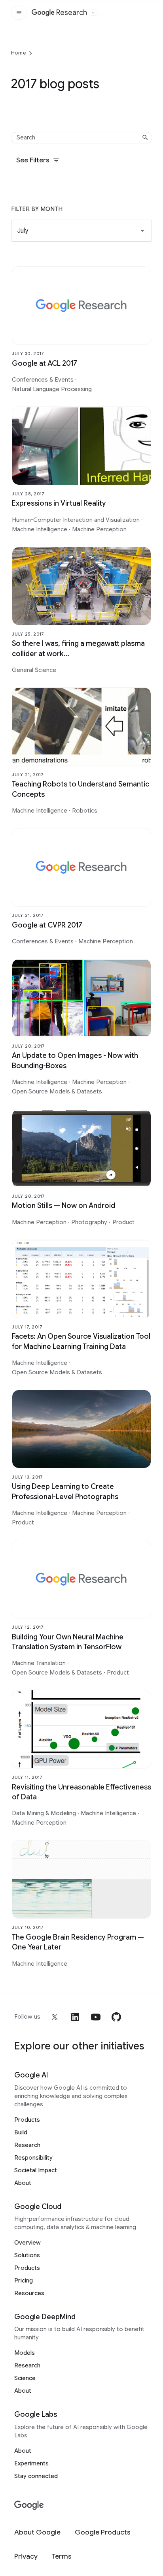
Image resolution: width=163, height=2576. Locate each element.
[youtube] (96, 2017)
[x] (55, 2017)
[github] (116, 2017)
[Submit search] (145, 137)
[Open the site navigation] (19, 13)
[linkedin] (75, 2017)
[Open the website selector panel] (93, 13)
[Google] (29, 2505)
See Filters (33, 160)
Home (19, 53)
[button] (81, 231)
